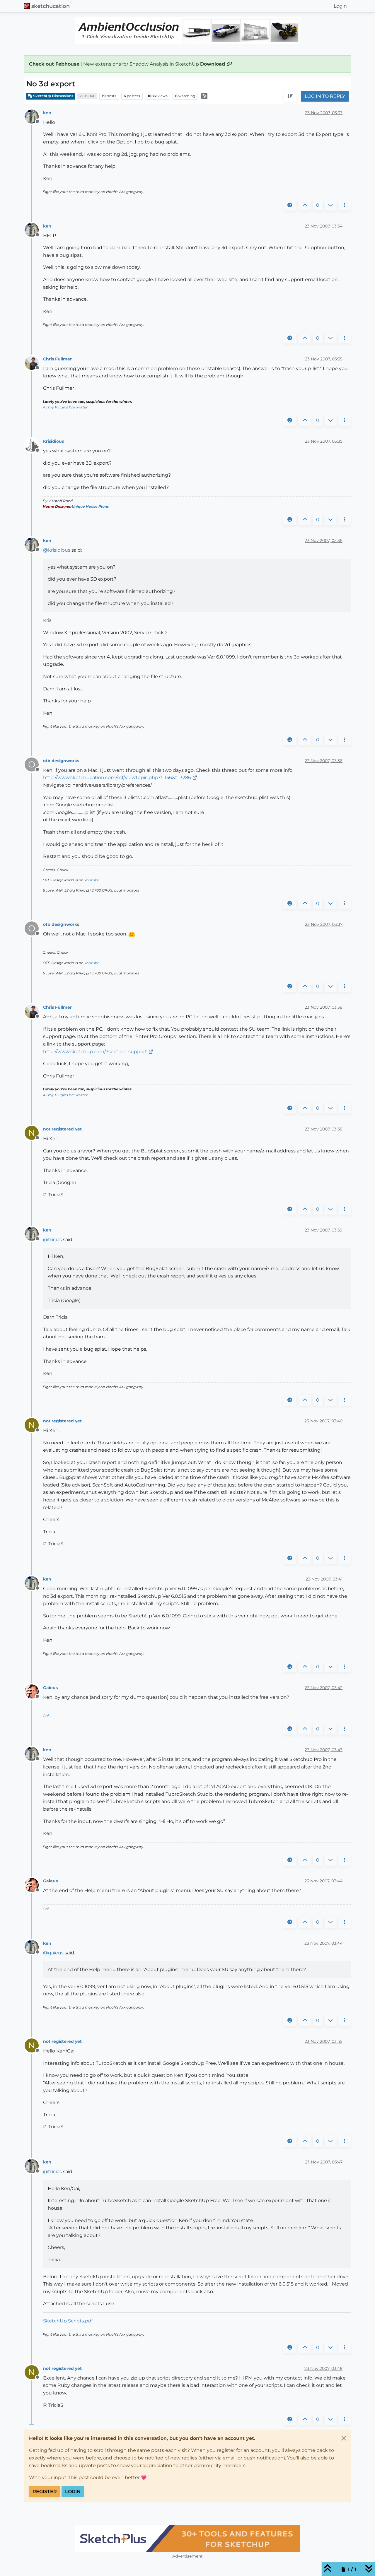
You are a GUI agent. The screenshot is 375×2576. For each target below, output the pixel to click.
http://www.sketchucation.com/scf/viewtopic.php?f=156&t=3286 (117, 778)
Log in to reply (325, 96)
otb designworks (61, 761)
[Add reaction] (290, 205)
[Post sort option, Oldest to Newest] (290, 96)
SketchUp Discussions (53, 96)
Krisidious (53, 441)
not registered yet (62, 1129)
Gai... (47, 1716)
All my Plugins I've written (66, 407)
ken (47, 113)
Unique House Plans (90, 506)
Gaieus (50, 1688)
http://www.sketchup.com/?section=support (95, 1052)
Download (213, 64)
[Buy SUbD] (187, 2539)
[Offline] (34, 116)
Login (73, 2492)
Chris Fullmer (57, 359)
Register (45, 2492)
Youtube (92, 880)
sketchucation (51, 6)
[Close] (344, 2438)
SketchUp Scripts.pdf (68, 2321)
